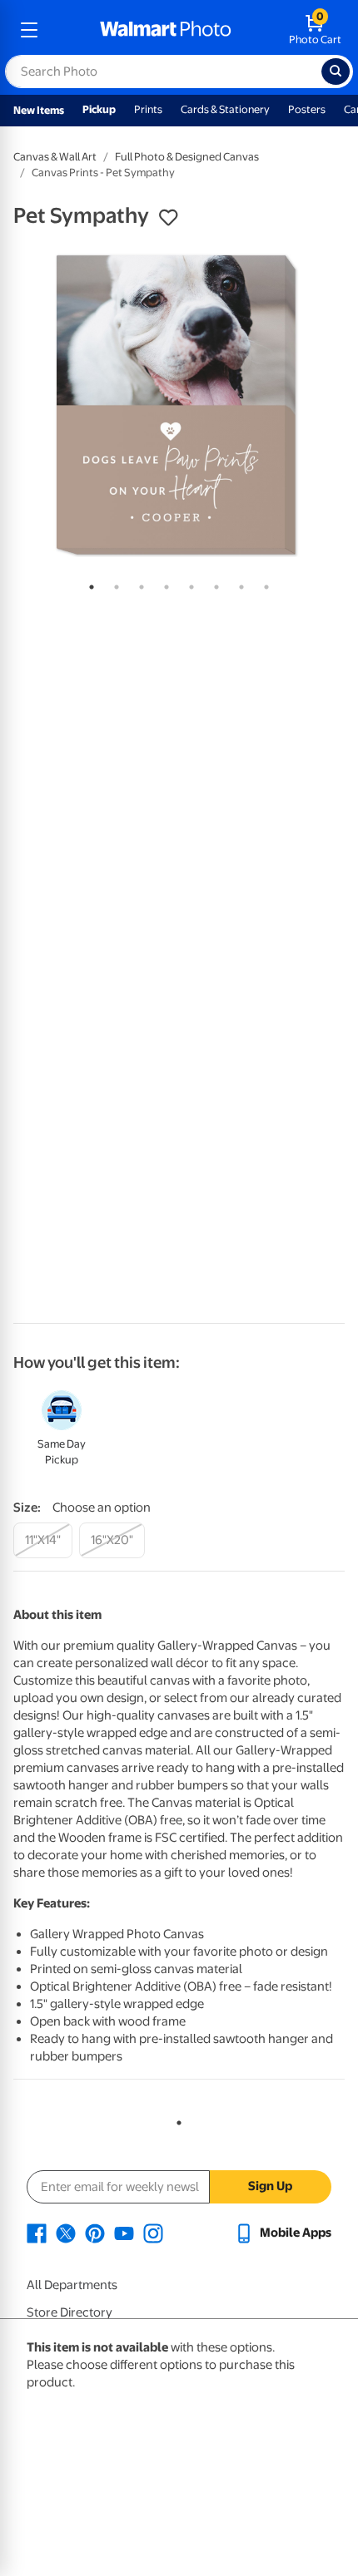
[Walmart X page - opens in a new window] (66, 2233)
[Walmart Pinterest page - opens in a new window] (95, 2233)
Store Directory (70, 2312)
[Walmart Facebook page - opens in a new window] (37, 2233)
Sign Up (270, 2186)
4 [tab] (163, 584)
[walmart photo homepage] (166, 30)
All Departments (72, 2285)
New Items (39, 110)
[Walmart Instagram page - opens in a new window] (153, 2233)
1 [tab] (88, 584)
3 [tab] (138, 584)
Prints (148, 109)
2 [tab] (113, 584)
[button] (168, 218)
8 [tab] (263, 584)
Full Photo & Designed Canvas (187, 157)
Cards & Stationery (225, 109)
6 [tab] (213, 584)
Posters (307, 109)
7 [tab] (238, 584)
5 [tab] (188, 584)
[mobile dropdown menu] (29, 30)
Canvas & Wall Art (55, 157)
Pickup (99, 109)
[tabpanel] (179, 405)
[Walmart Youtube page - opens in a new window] (124, 2233)
